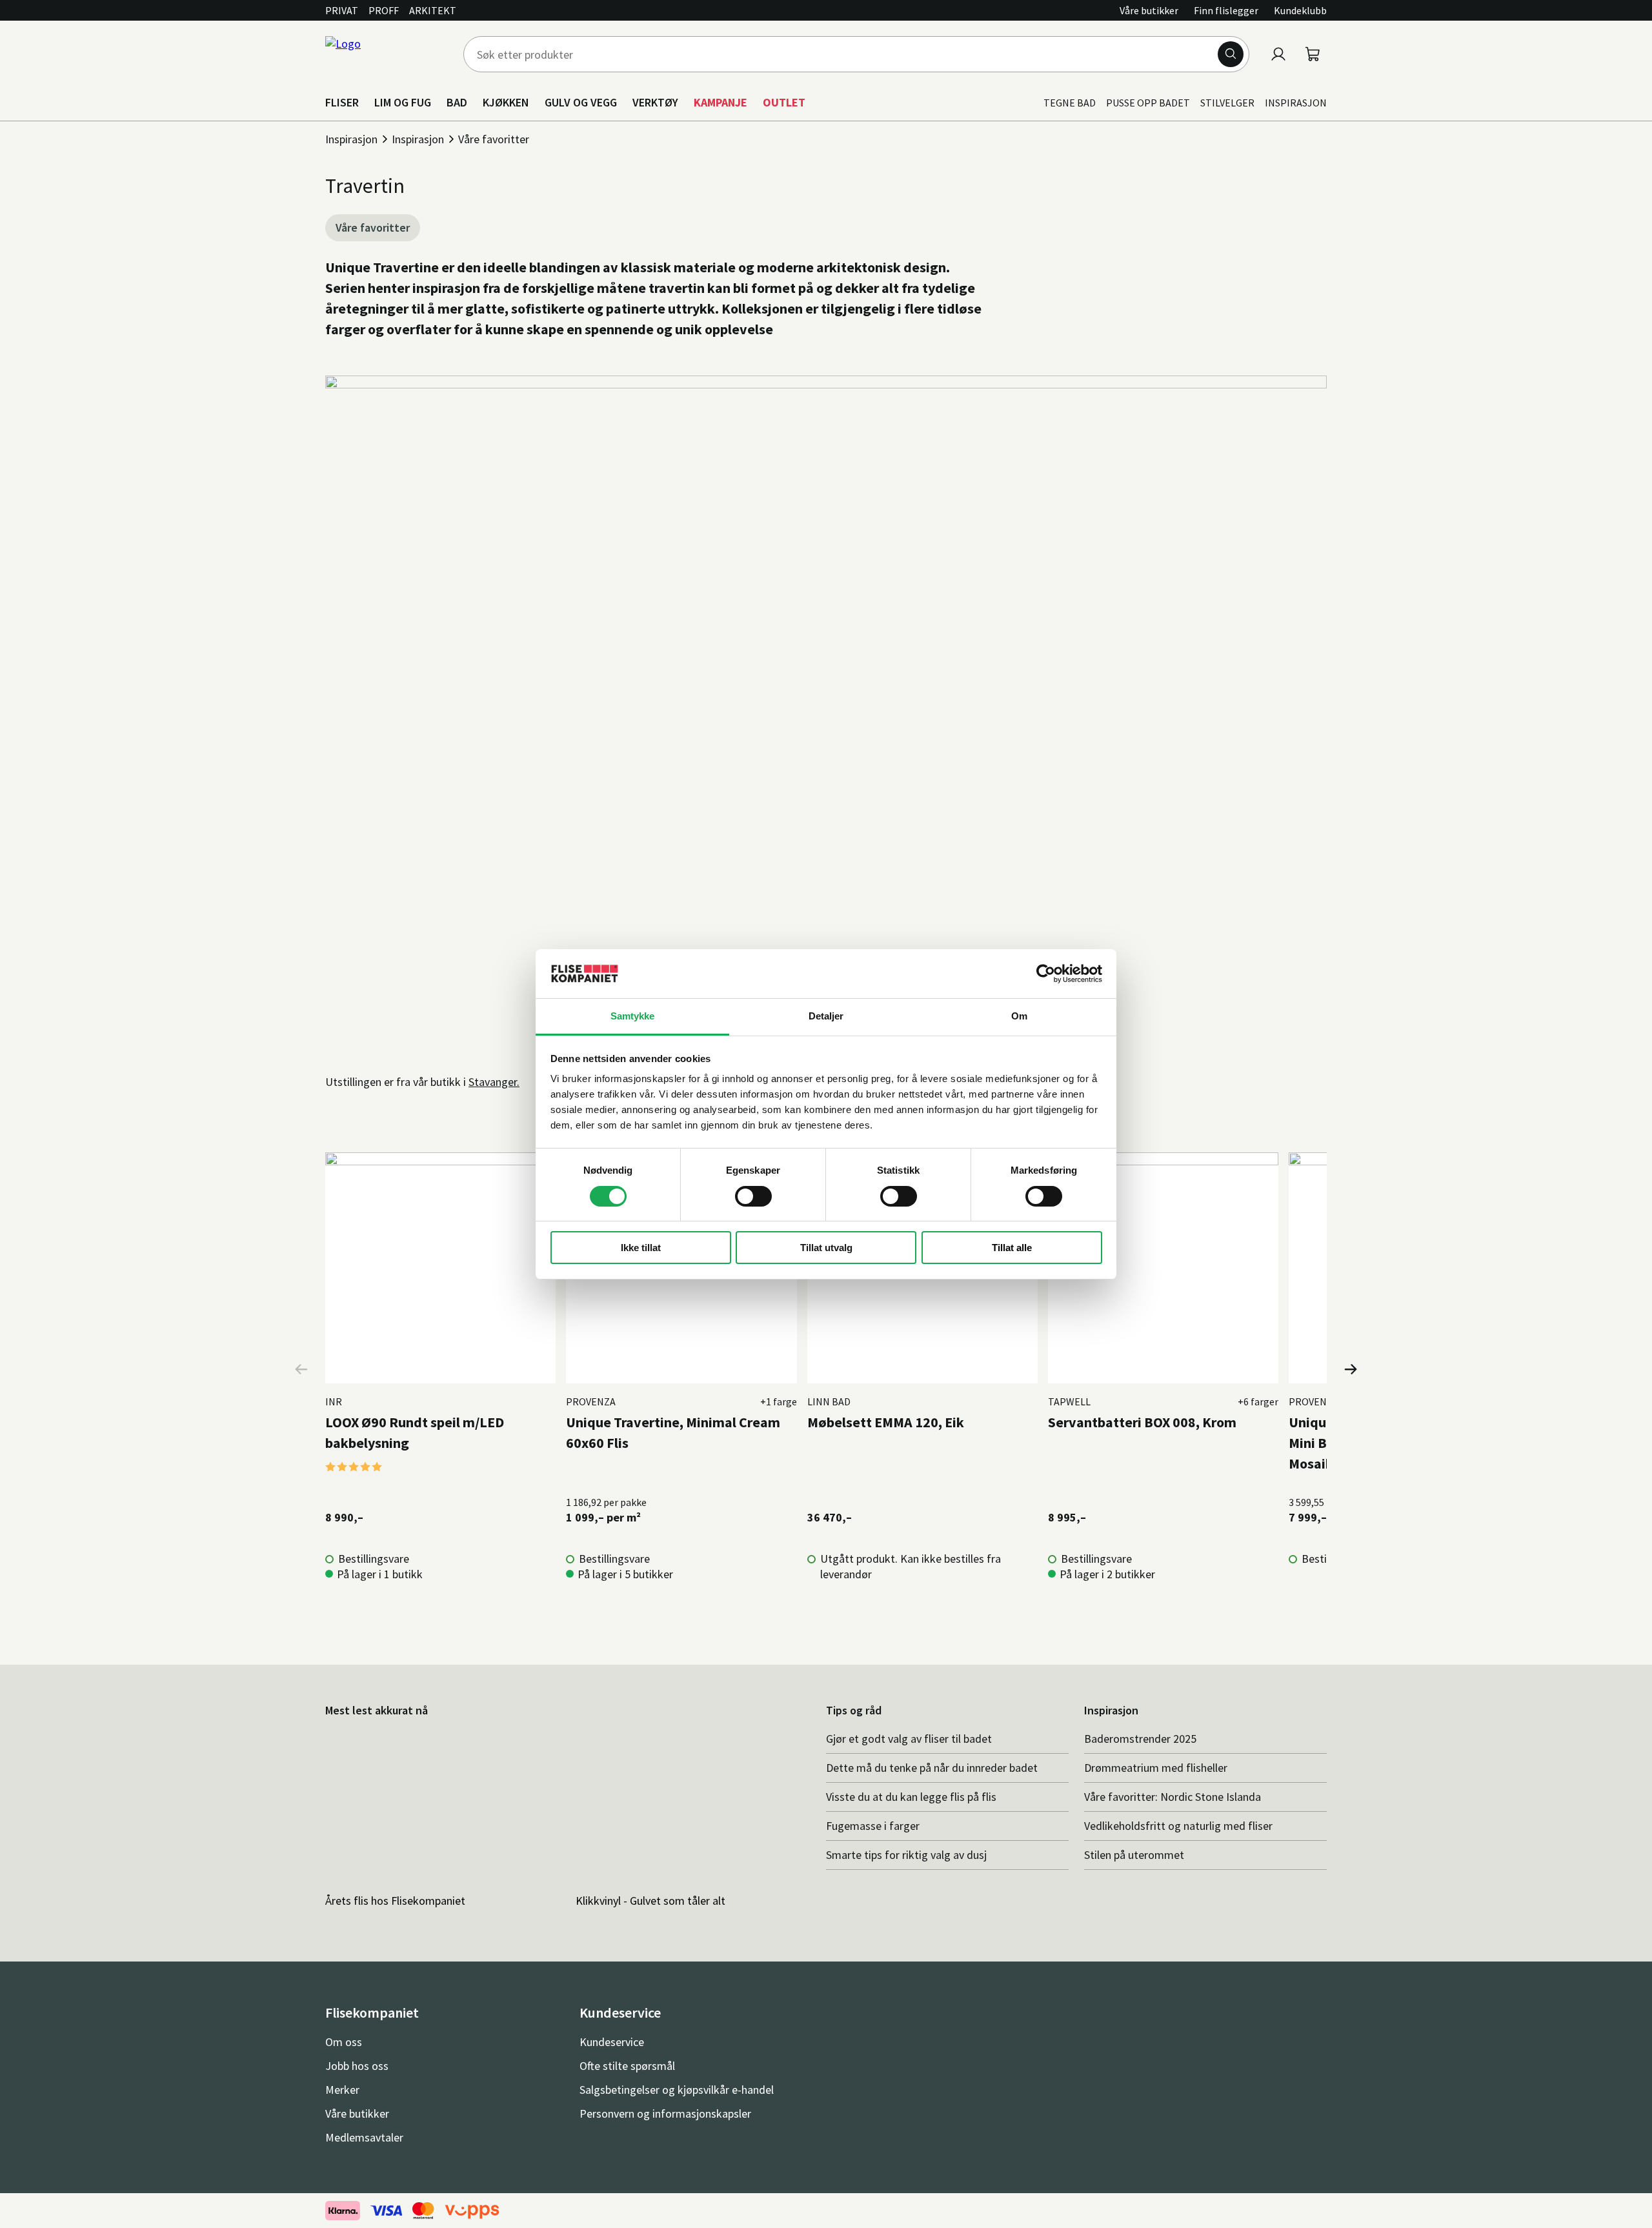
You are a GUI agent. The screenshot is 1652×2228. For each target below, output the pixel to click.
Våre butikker (1149, 10)
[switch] (753, 1196)
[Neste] (1350, 1370)
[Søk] (1231, 54)
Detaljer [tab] (826, 1016)
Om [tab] (1019, 1016)
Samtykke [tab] (633, 1016)
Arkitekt (433, 10)
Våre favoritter (494, 139)
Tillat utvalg (826, 1248)
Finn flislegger (1226, 10)
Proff (384, 10)
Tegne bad (1070, 103)
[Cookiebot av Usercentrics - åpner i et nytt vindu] (1046, 974)
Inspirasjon (1296, 103)
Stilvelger (1227, 103)
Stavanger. (494, 1082)
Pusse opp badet (1148, 103)
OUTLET (784, 102)
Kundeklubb (1300, 10)
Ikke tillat (641, 1248)
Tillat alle (1012, 1248)
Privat (342, 10)
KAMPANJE (720, 102)
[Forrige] (302, 1370)
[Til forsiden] (387, 54)
